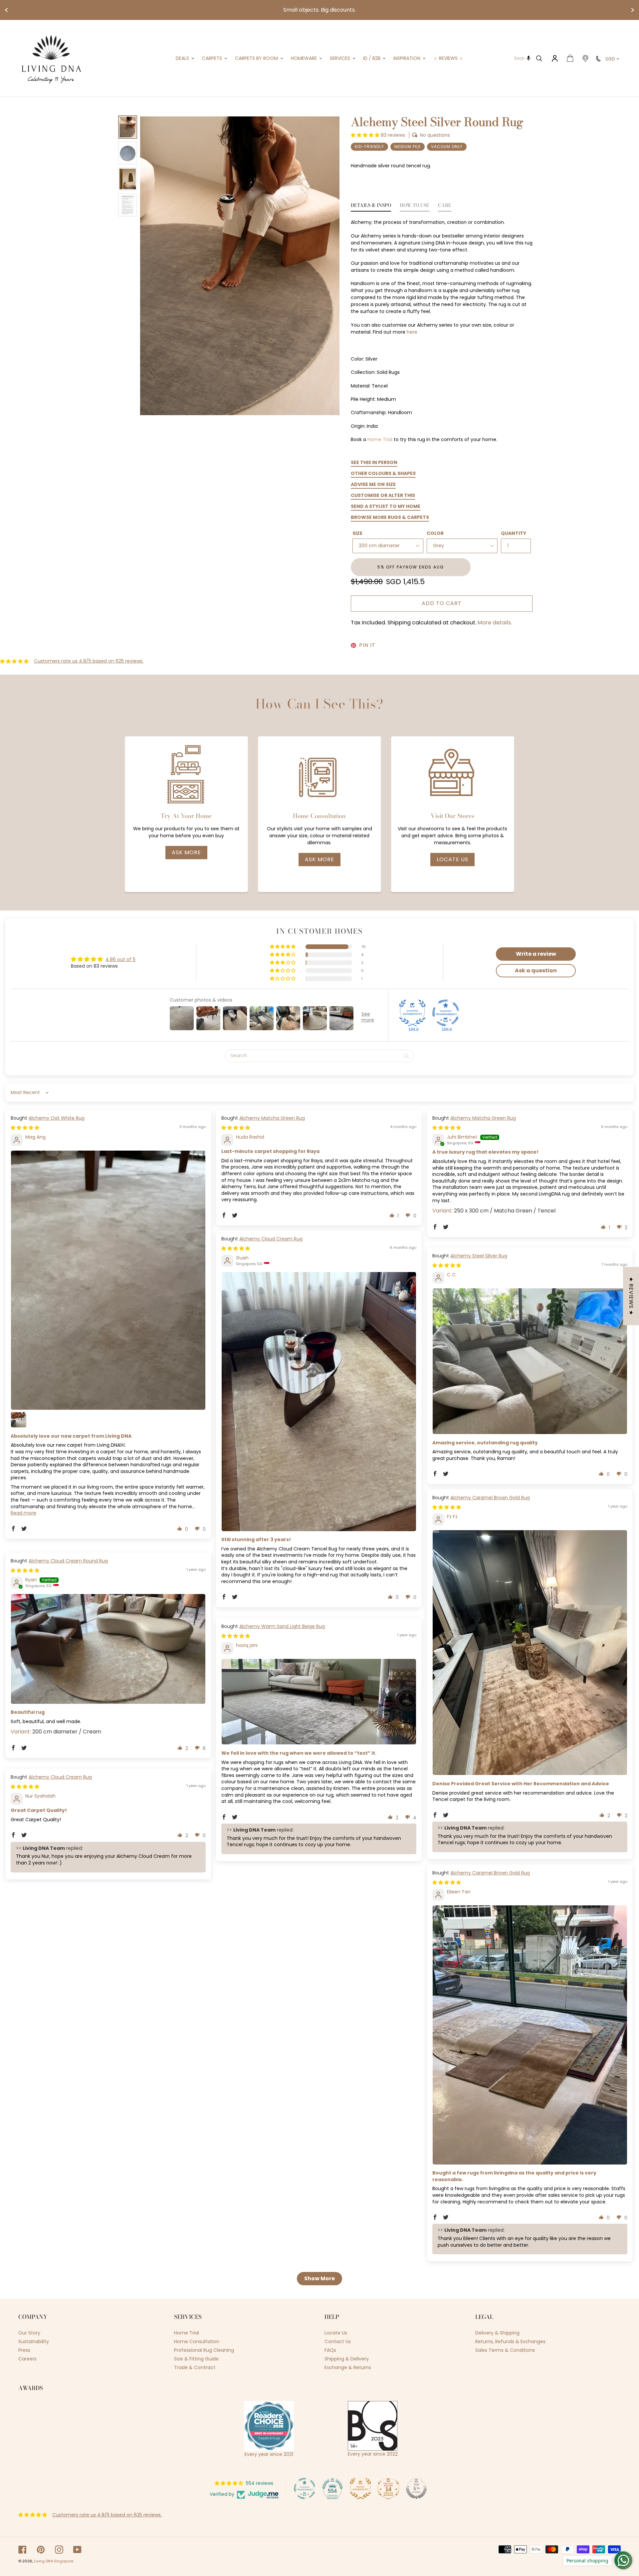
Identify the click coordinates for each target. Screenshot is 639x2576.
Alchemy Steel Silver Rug (479, 1256)
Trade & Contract (195, 2367)
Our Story (29, 2333)
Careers (27, 2359)
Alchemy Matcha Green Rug (272, 1118)
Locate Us (452, 859)
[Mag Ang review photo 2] (19, 1420)
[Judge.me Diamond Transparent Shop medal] (446, 1013)
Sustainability (34, 2341)
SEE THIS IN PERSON (374, 462)
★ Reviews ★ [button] (631, 1296)
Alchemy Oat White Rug (57, 1118)
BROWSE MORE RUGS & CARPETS (390, 517)
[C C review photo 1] (530, 1361)
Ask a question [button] (536, 970)
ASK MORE (186, 852)
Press (24, 2350)
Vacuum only (447, 147)
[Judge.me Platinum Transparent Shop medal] (305, 2489)
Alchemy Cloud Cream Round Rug (68, 1561)
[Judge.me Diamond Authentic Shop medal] (412, 1013)
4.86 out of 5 (120, 959)
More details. (495, 623)
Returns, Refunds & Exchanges (510, 2341)
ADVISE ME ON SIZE (373, 484)
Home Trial (380, 439)
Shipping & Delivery (347, 2359)
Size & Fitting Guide (196, 2359)
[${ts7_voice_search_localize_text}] (529, 58)
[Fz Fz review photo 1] (530, 1653)
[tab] (371, 207)
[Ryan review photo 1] (108, 1649)
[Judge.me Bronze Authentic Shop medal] (360, 2489)
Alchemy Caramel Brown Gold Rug (490, 1498)
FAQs (330, 2350)
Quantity (514, 533)
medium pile (408, 147)
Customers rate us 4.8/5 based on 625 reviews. (89, 661)
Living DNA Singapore (54, 2561)
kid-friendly (369, 147)
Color (435, 533)
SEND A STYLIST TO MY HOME (386, 506)
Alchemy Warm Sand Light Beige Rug (282, 1626)
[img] (25, 1128)
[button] (366, 135)
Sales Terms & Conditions (505, 2350)
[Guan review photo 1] (319, 1401)
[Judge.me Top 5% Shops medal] (416, 2489)
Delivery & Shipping (497, 2333)
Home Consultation (197, 2341)
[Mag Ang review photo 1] (108, 1280)
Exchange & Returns (348, 2367)
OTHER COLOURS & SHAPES (383, 473)
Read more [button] (23, 1513)
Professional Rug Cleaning (204, 2350)
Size (357, 533)
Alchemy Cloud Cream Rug (271, 1239)
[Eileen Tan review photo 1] (530, 2035)
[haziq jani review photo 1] (319, 1702)
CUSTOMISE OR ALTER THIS (383, 495)
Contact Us (338, 2341)
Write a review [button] (536, 954)
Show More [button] (319, 2278)
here (412, 332)
